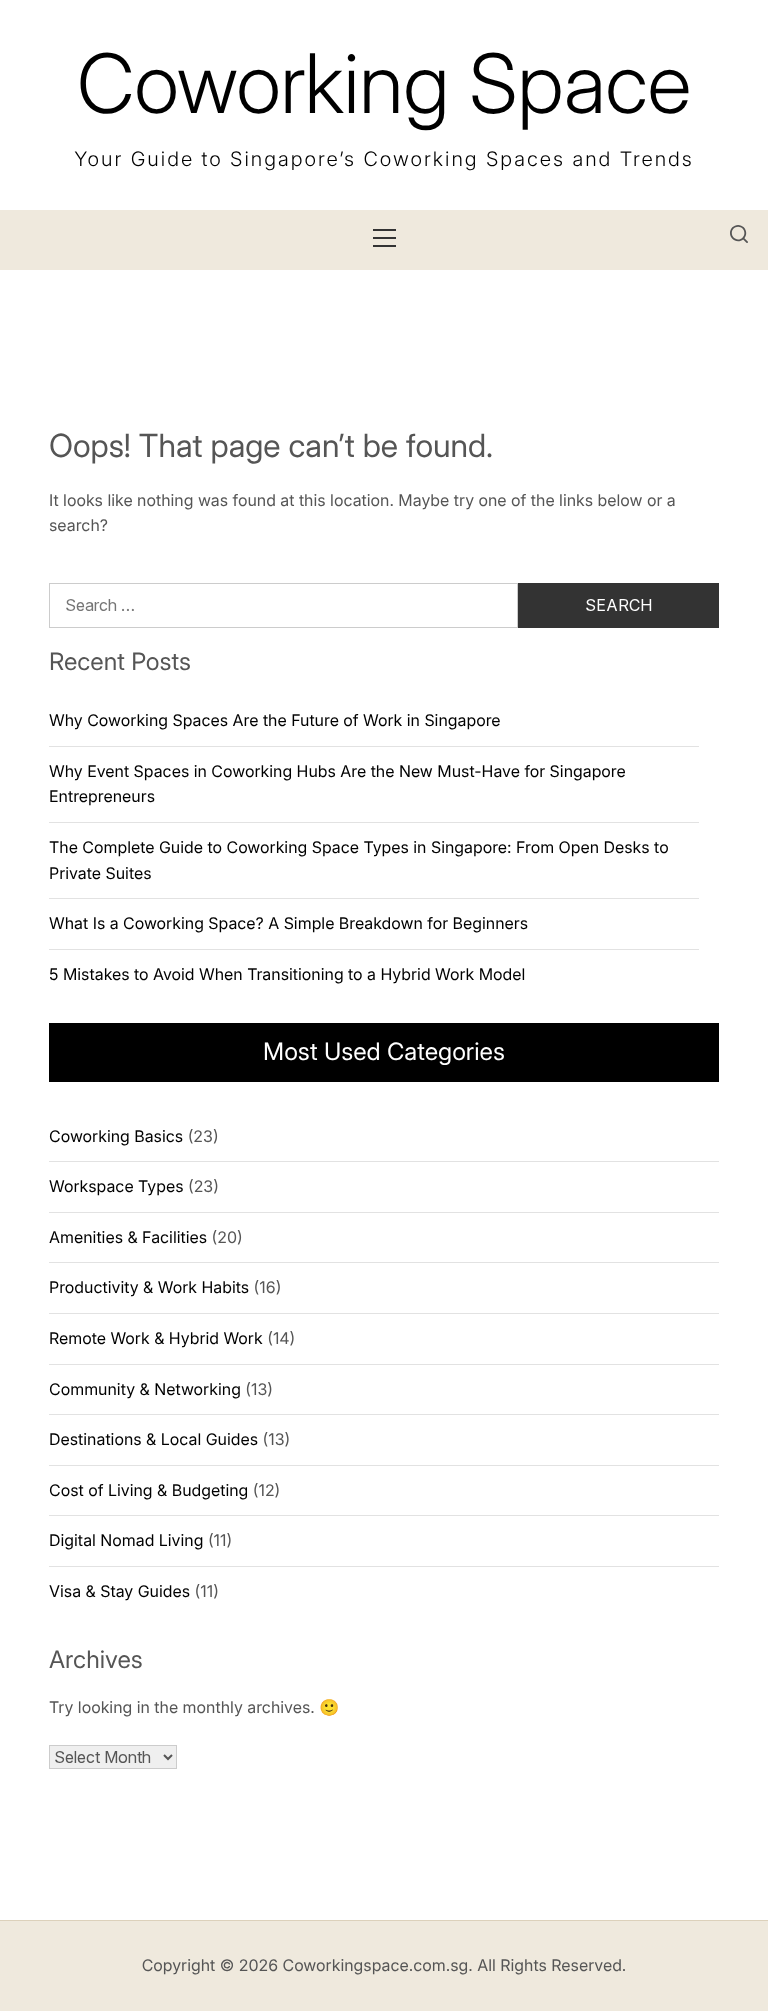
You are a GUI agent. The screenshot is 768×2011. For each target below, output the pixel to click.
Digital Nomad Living (126, 1540)
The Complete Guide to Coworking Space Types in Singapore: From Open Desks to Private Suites (359, 860)
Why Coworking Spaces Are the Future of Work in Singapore (275, 720)
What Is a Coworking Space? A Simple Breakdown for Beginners (288, 923)
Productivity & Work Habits (149, 1287)
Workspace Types (116, 1186)
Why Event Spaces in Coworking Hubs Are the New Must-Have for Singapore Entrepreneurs (337, 784)
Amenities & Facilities (128, 1237)
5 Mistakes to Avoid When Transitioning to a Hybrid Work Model (287, 974)
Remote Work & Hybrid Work (156, 1338)
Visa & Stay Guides (119, 1591)
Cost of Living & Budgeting (148, 1490)
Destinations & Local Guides (153, 1439)
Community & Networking (145, 1389)
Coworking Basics (116, 1136)
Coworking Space (384, 83)
